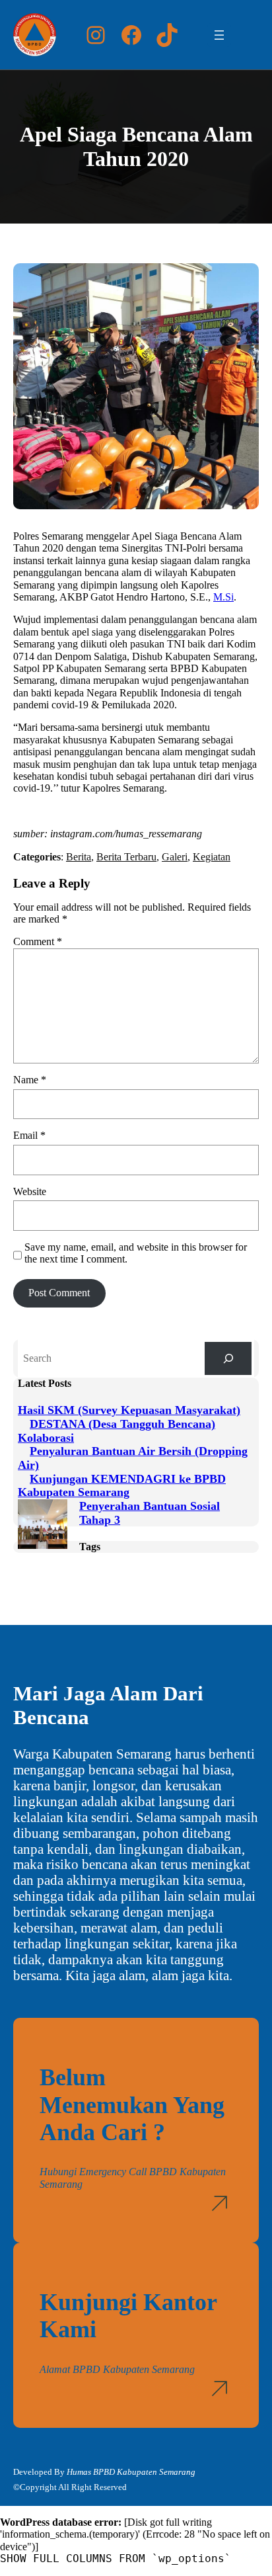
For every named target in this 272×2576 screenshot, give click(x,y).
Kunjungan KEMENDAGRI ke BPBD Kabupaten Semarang (122, 1486)
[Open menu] (219, 35)
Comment (38, 941)
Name (30, 1080)
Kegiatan (212, 857)
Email (29, 1135)
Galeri (175, 857)
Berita (79, 857)
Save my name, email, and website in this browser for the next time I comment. (136, 1253)
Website (30, 1191)
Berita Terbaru (126, 857)
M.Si (223, 597)
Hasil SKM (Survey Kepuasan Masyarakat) (129, 1410)
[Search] (228, 1358)
